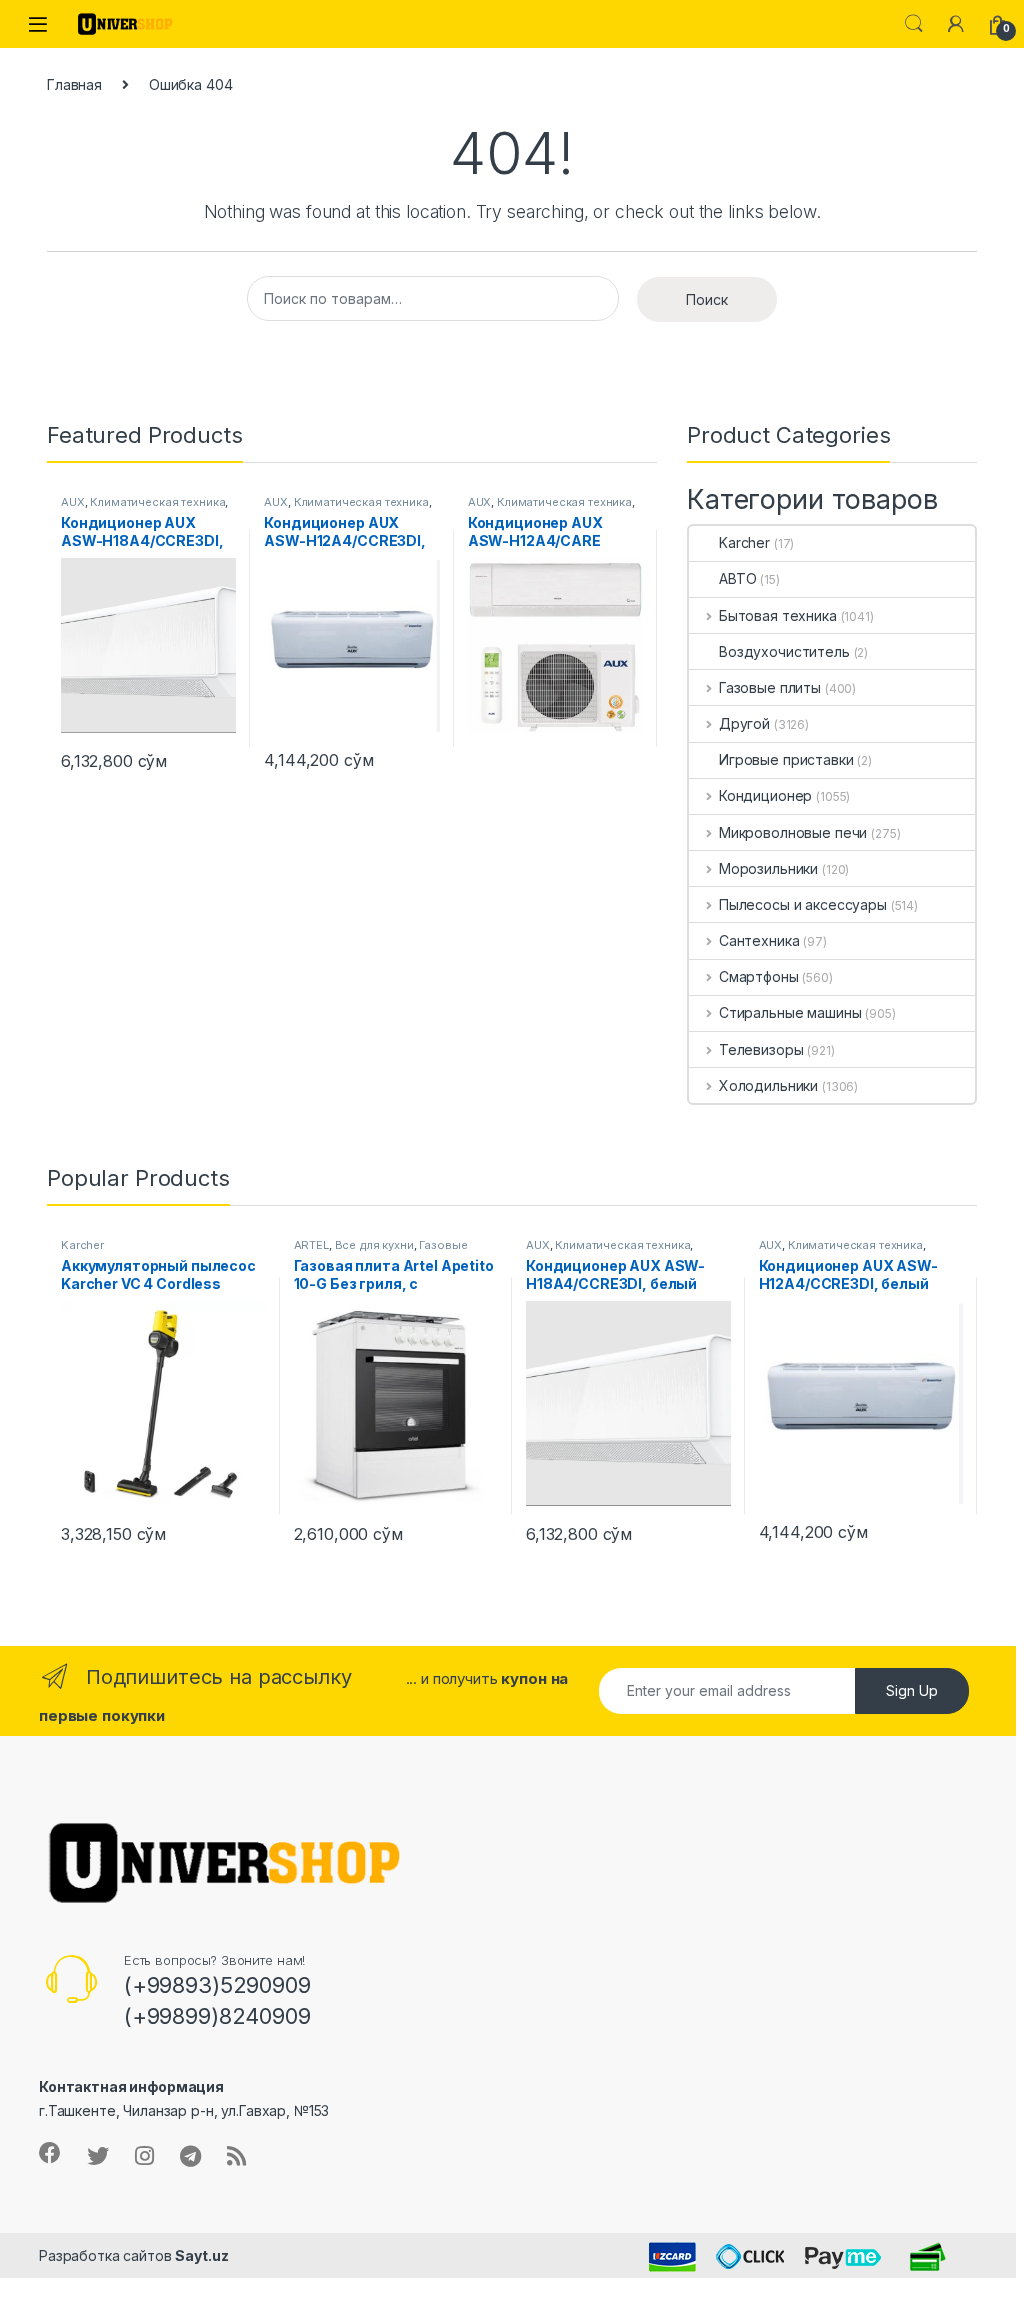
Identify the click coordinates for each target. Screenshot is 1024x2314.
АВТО (737, 578)
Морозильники (768, 868)
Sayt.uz (201, 2255)
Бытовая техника (778, 615)
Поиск (707, 299)
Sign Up (912, 1690)
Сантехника (759, 940)
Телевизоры (761, 1049)
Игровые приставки (786, 759)
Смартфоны (759, 976)
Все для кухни (374, 1245)
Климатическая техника (157, 502)
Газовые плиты (770, 687)
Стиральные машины (790, 1012)
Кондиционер (765, 795)
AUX (73, 502)
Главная (74, 84)
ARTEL (311, 1245)
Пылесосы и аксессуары (803, 904)
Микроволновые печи (793, 832)
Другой (744, 723)
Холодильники (768, 1085)
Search (914, 24)
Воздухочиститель (784, 651)
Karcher (744, 542)
